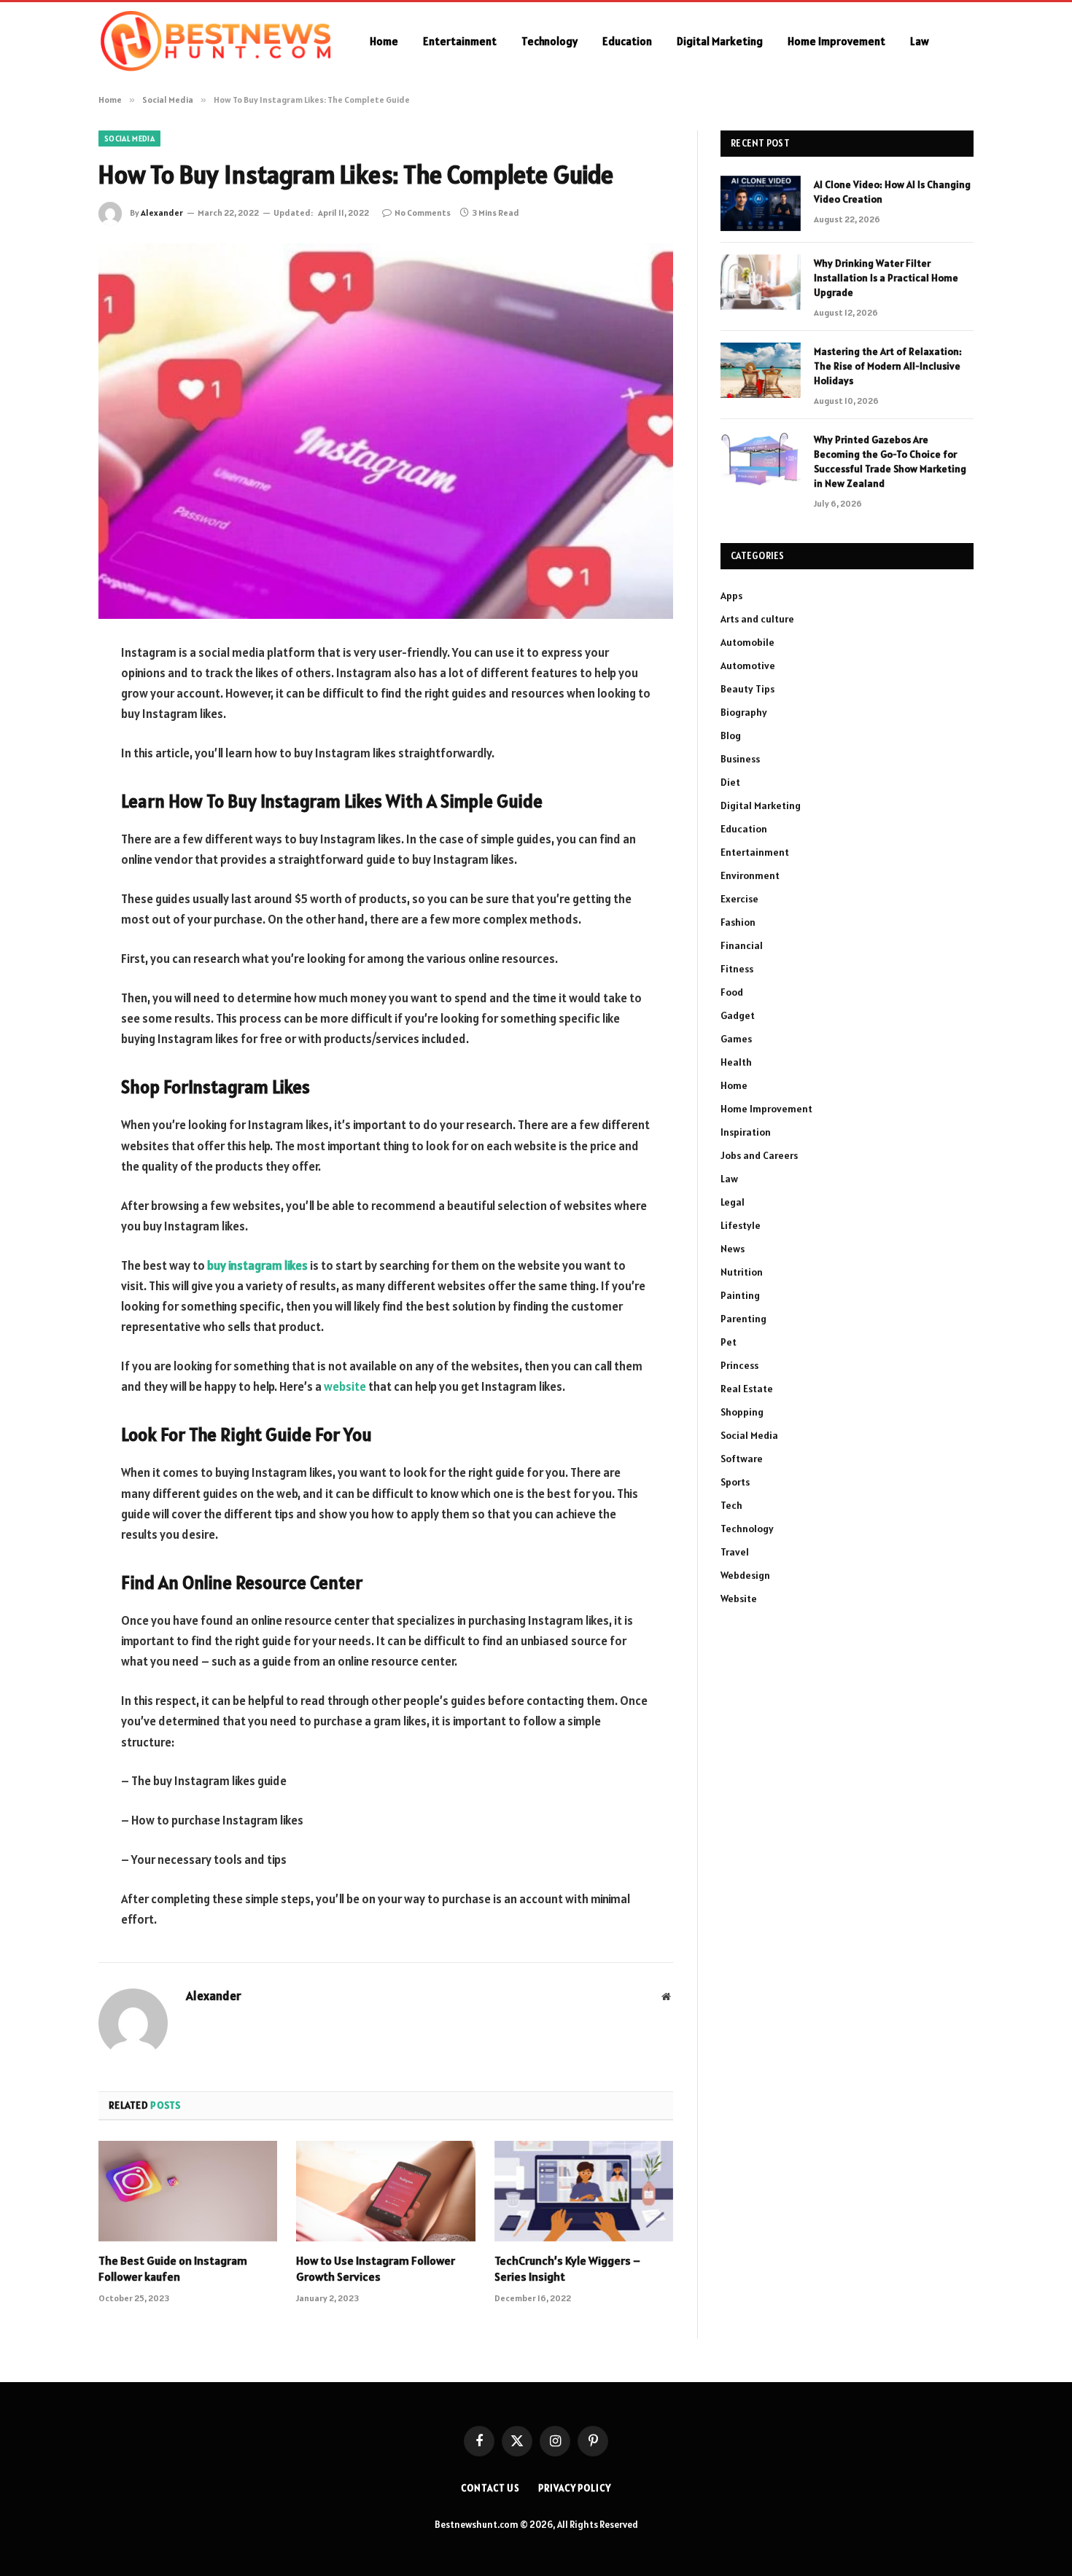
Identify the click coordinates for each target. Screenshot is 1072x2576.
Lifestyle (741, 1225)
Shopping (742, 1412)
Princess (739, 1365)
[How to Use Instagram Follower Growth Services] (385, 2191)
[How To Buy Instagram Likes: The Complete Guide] (386, 431)
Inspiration (746, 1132)
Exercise (739, 899)
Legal (733, 1202)
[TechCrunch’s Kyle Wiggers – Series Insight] (584, 2191)
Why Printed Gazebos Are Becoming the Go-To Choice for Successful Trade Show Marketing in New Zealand (890, 461)
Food (732, 992)
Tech (731, 1505)
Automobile (747, 642)
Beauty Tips (747, 689)
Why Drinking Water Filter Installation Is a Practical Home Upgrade (886, 278)
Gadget (738, 1015)
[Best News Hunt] (215, 42)
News (733, 1249)
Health (736, 1062)
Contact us (490, 2488)
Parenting (743, 1319)
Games (736, 1039)
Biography (744, 712)
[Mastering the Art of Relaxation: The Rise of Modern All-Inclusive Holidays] (761, 370)
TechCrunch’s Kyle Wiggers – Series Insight (567, 2268)
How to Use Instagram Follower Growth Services (376, 2268)
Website (739, 1599)
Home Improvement (836, 41)
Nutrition (742, 1272)
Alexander (162, 212)
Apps (731, 596)
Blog (731, 735)
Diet (730, 782)
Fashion (738, 922)
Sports (735, 1482)
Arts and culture (757, 619)
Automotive (748, 666)
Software (742, 1459)
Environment (750, 875)
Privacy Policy (575, 2488)
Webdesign (745, 1575)
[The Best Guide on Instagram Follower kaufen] (188, 2191)
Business (740, 759)
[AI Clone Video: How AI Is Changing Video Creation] (761, 203)
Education (627, 41)
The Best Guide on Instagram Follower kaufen (173, 2268)
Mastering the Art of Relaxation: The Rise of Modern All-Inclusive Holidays (888, 366)
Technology (549, 41)
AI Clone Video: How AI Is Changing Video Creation (892, 192)
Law (920, 41)
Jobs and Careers (759, 1155)
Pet (729, 1342)
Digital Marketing (720, 41)
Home (384, 41)
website (345, 1386)
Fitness (737, 969)
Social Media (129, 138)
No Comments (423, 212)
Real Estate (747, 1389)
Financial (742, 945)
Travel (735, 1552)
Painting (740, 1295)
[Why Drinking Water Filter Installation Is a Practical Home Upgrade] (761, 282)
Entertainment (460, 41)
